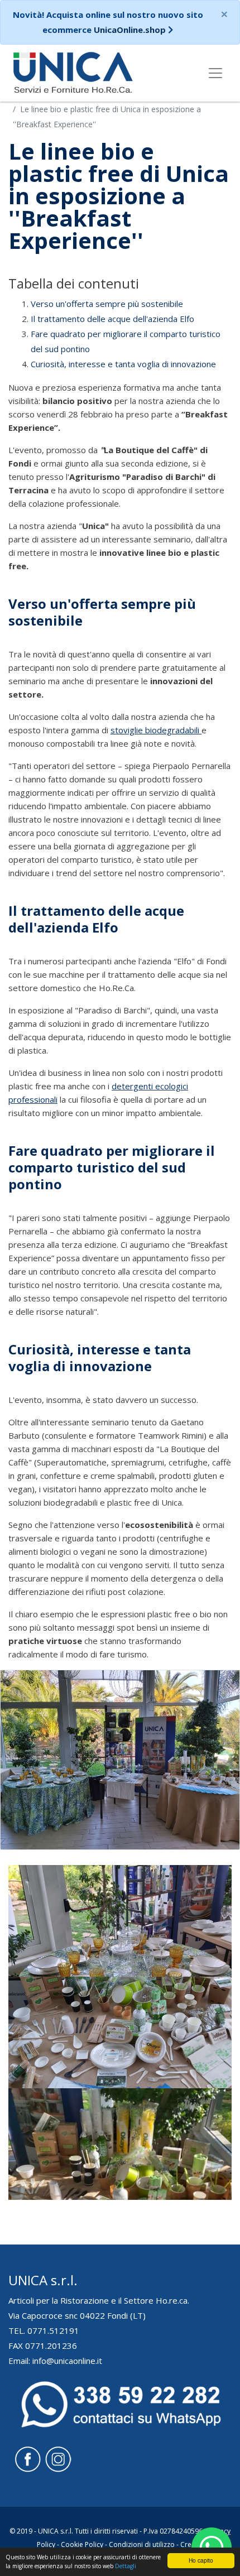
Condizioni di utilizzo (142, 2544)
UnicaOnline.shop (130, 30)
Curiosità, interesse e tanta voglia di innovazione (123, 364)
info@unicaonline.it (67, 2361)
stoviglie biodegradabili (156, 730)
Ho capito (201, 2560)
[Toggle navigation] (215, 73)
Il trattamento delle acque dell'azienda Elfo (112, 319)
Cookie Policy (82, 2544)
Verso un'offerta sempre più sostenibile (107, 304)
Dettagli (126, 2566)
